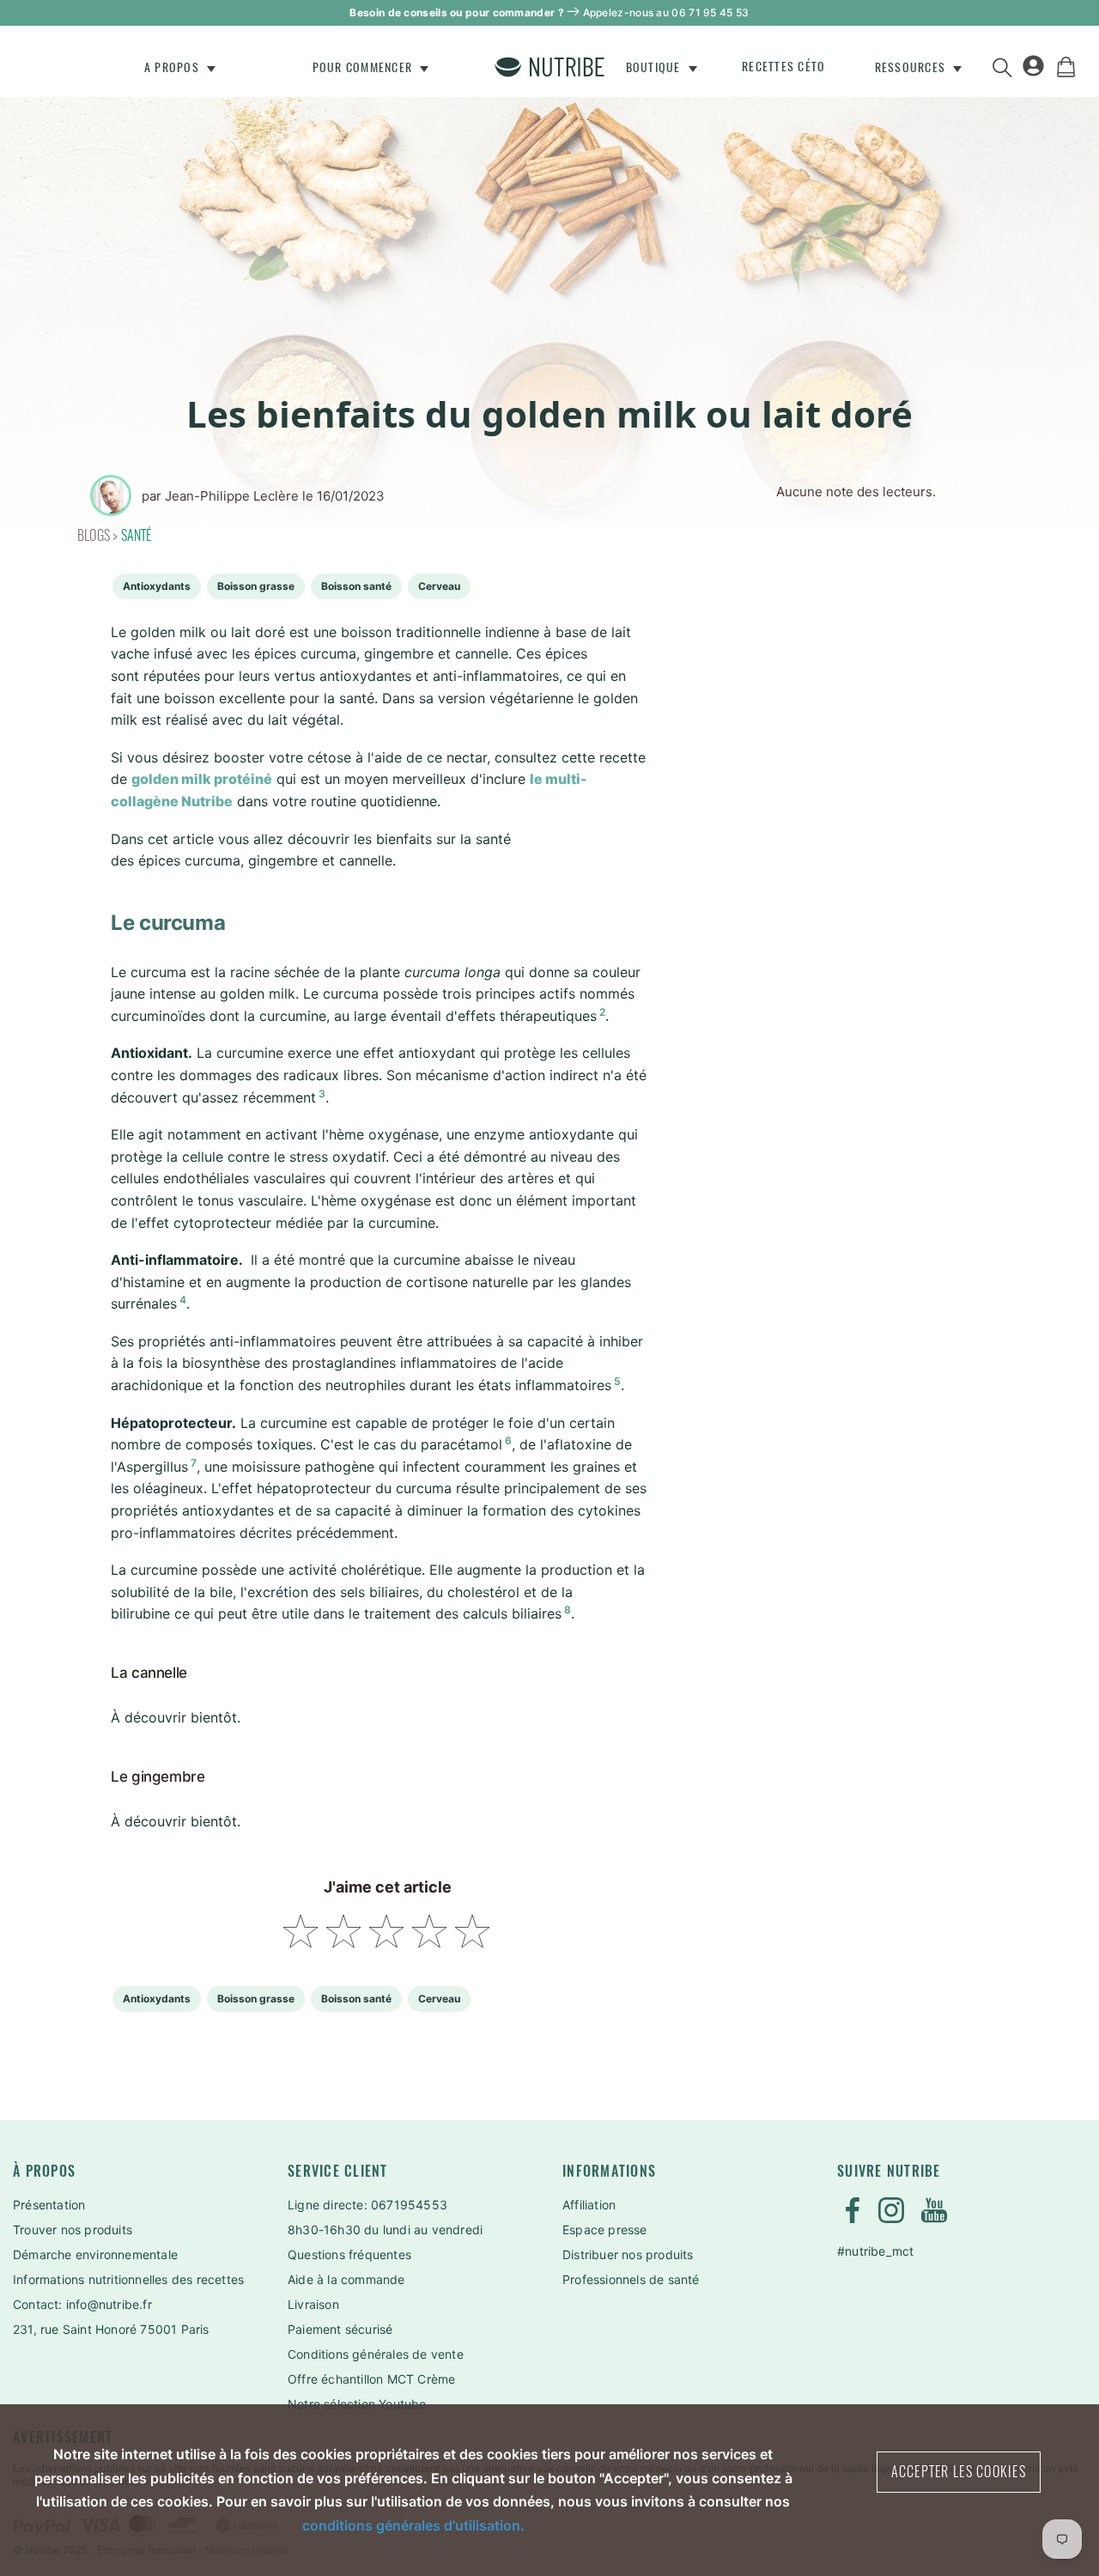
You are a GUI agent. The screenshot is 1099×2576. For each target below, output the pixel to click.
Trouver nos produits (73, 2230)
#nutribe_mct (875, 2251)
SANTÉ (137, 535)
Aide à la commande (346, 2279)
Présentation (49, 2205)
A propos (173, 67)
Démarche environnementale (95, 2254)
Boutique (655, 67)
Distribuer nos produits (628, 2254)
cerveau (439, 586)
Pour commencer (364, 67)
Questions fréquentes (349, 2254)
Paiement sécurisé (340, 2329)
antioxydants (157, 586)
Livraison (313, 2304)
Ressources (912, 67)
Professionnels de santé (631, 2279)
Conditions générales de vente (376, 2354)
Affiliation (589, 2205)
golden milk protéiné (202, 779)
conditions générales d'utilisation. (413, 2525)
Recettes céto (783, 67)
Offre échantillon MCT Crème (371, 2379)
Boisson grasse (256, 586)
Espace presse (605, 2230)
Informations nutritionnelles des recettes (128, 2279)
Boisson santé (356, 586)
